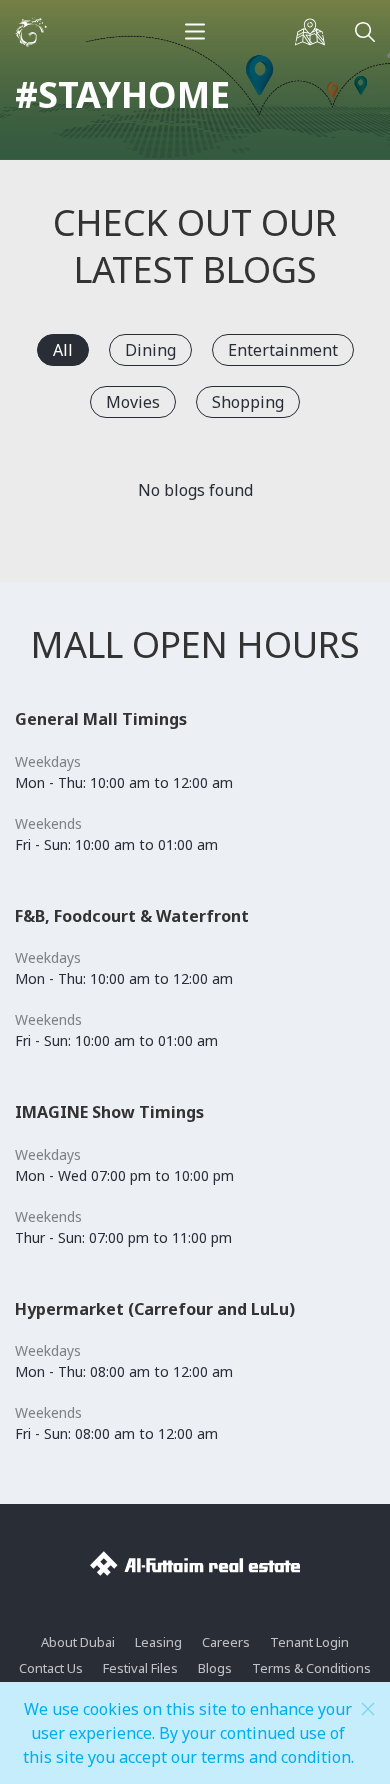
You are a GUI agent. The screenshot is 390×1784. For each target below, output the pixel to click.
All (63, 350)
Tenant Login (309, 1642)
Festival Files (140, 1668)
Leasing (158, 1642)
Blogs (215, 1668)
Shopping (248, 402)
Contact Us (51, 1668)
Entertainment (283, 350)
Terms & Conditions (311, 1668)
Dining (150, 350)
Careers (226, 1642)
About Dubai (78, 1642)
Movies (133, 402)
